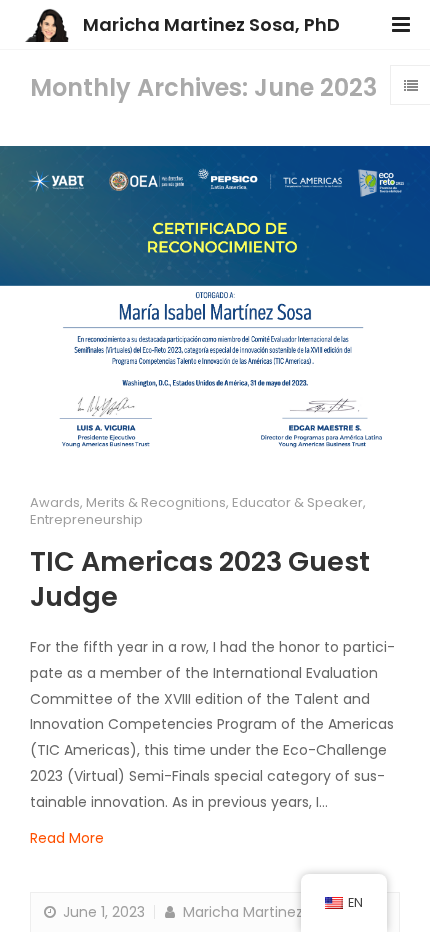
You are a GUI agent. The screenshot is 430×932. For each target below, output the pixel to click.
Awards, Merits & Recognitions (128, 502)
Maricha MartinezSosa (257, 912)
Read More (67, 838)
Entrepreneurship (86, 519)
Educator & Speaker (297, 502)
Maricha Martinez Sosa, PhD (211, 24)
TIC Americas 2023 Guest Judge (200, 579)
